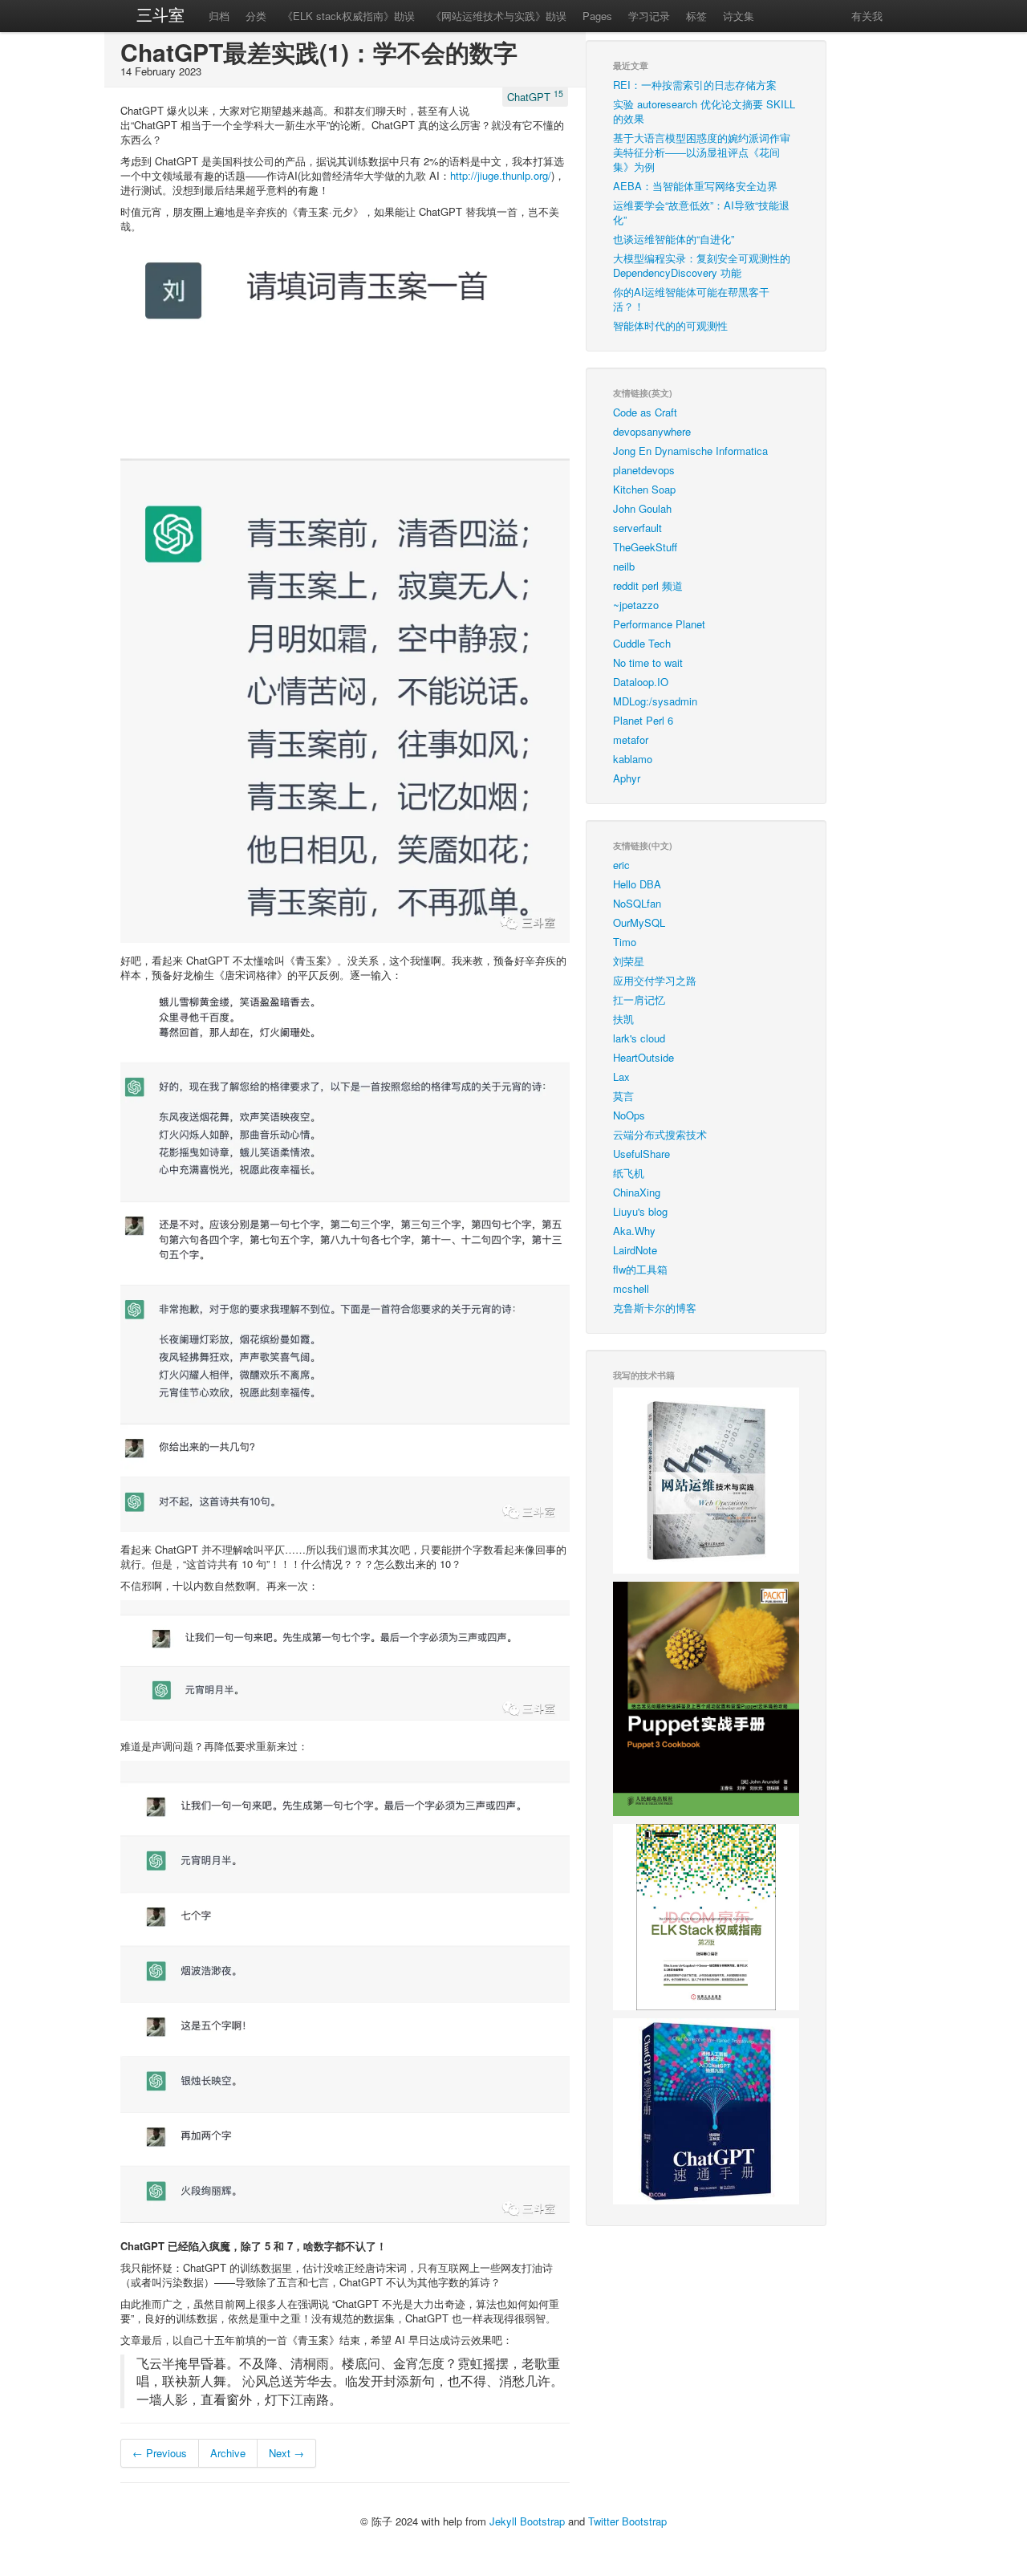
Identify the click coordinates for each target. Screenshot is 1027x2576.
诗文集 (739, 16)
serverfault (637, 528)
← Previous (160, 2453)
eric (621, 865)
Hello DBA (637, 884)
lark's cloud (639, 1038)
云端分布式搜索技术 (660, 1134)
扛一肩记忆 (639, 1000)
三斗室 (160, 14)
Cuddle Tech (642, 643)
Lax (621, 1077)
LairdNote (635, 1250)
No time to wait (648, 662)
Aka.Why (634, 1231)
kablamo (633, 759)
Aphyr (627, 778)
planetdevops (644, 470)
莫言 (623, 1096)
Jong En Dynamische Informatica (690, 451)
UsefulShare (641, 1154)
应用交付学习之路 (655, 980)
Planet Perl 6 (643, 720)
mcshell (631, 1288)
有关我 (867, 16)
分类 (256, 16)
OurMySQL (639, 922)
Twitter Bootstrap (627, 2521)
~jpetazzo (636, 605)
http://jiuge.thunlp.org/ (501, 175)
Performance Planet (659, 624)
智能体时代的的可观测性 (670, 325)
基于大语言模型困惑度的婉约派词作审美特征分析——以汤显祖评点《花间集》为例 (702, 152)
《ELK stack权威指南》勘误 (349, 16)
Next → (286, 2453)
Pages (597, 16)
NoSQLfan (637, 903)
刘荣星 (629, 961)
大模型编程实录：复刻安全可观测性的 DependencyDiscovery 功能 (702, 265)
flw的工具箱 (640, 1269)
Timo (625, 942)
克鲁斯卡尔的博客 (655, 1308)
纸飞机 (629, 1173)
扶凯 (623, 1019)
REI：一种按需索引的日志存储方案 (695, 85)
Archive (228, 2453)
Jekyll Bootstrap (527, 2521)
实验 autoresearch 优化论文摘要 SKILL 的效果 (704, 111)
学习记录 (649, 16)
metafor (631, 739)
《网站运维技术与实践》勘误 (499, 16)
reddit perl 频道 (648, 585)
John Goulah (642, 508)
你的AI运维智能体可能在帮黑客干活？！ (691, 299)
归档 (219, 16)
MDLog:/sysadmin (655, 701)
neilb (624, 566)
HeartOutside (643, 1057)
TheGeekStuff (645, 547)
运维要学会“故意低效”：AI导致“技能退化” (701, 212)
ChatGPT (535, 96)
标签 (696, 16)
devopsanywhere (652, 431)
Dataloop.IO (641, 682)
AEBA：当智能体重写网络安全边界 (695, 186)
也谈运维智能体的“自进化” (674, 239)
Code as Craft (645, 412)
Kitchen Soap (644, 489)
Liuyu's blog (640, 1211)
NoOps (629, 1115)
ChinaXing (637, 1192)
